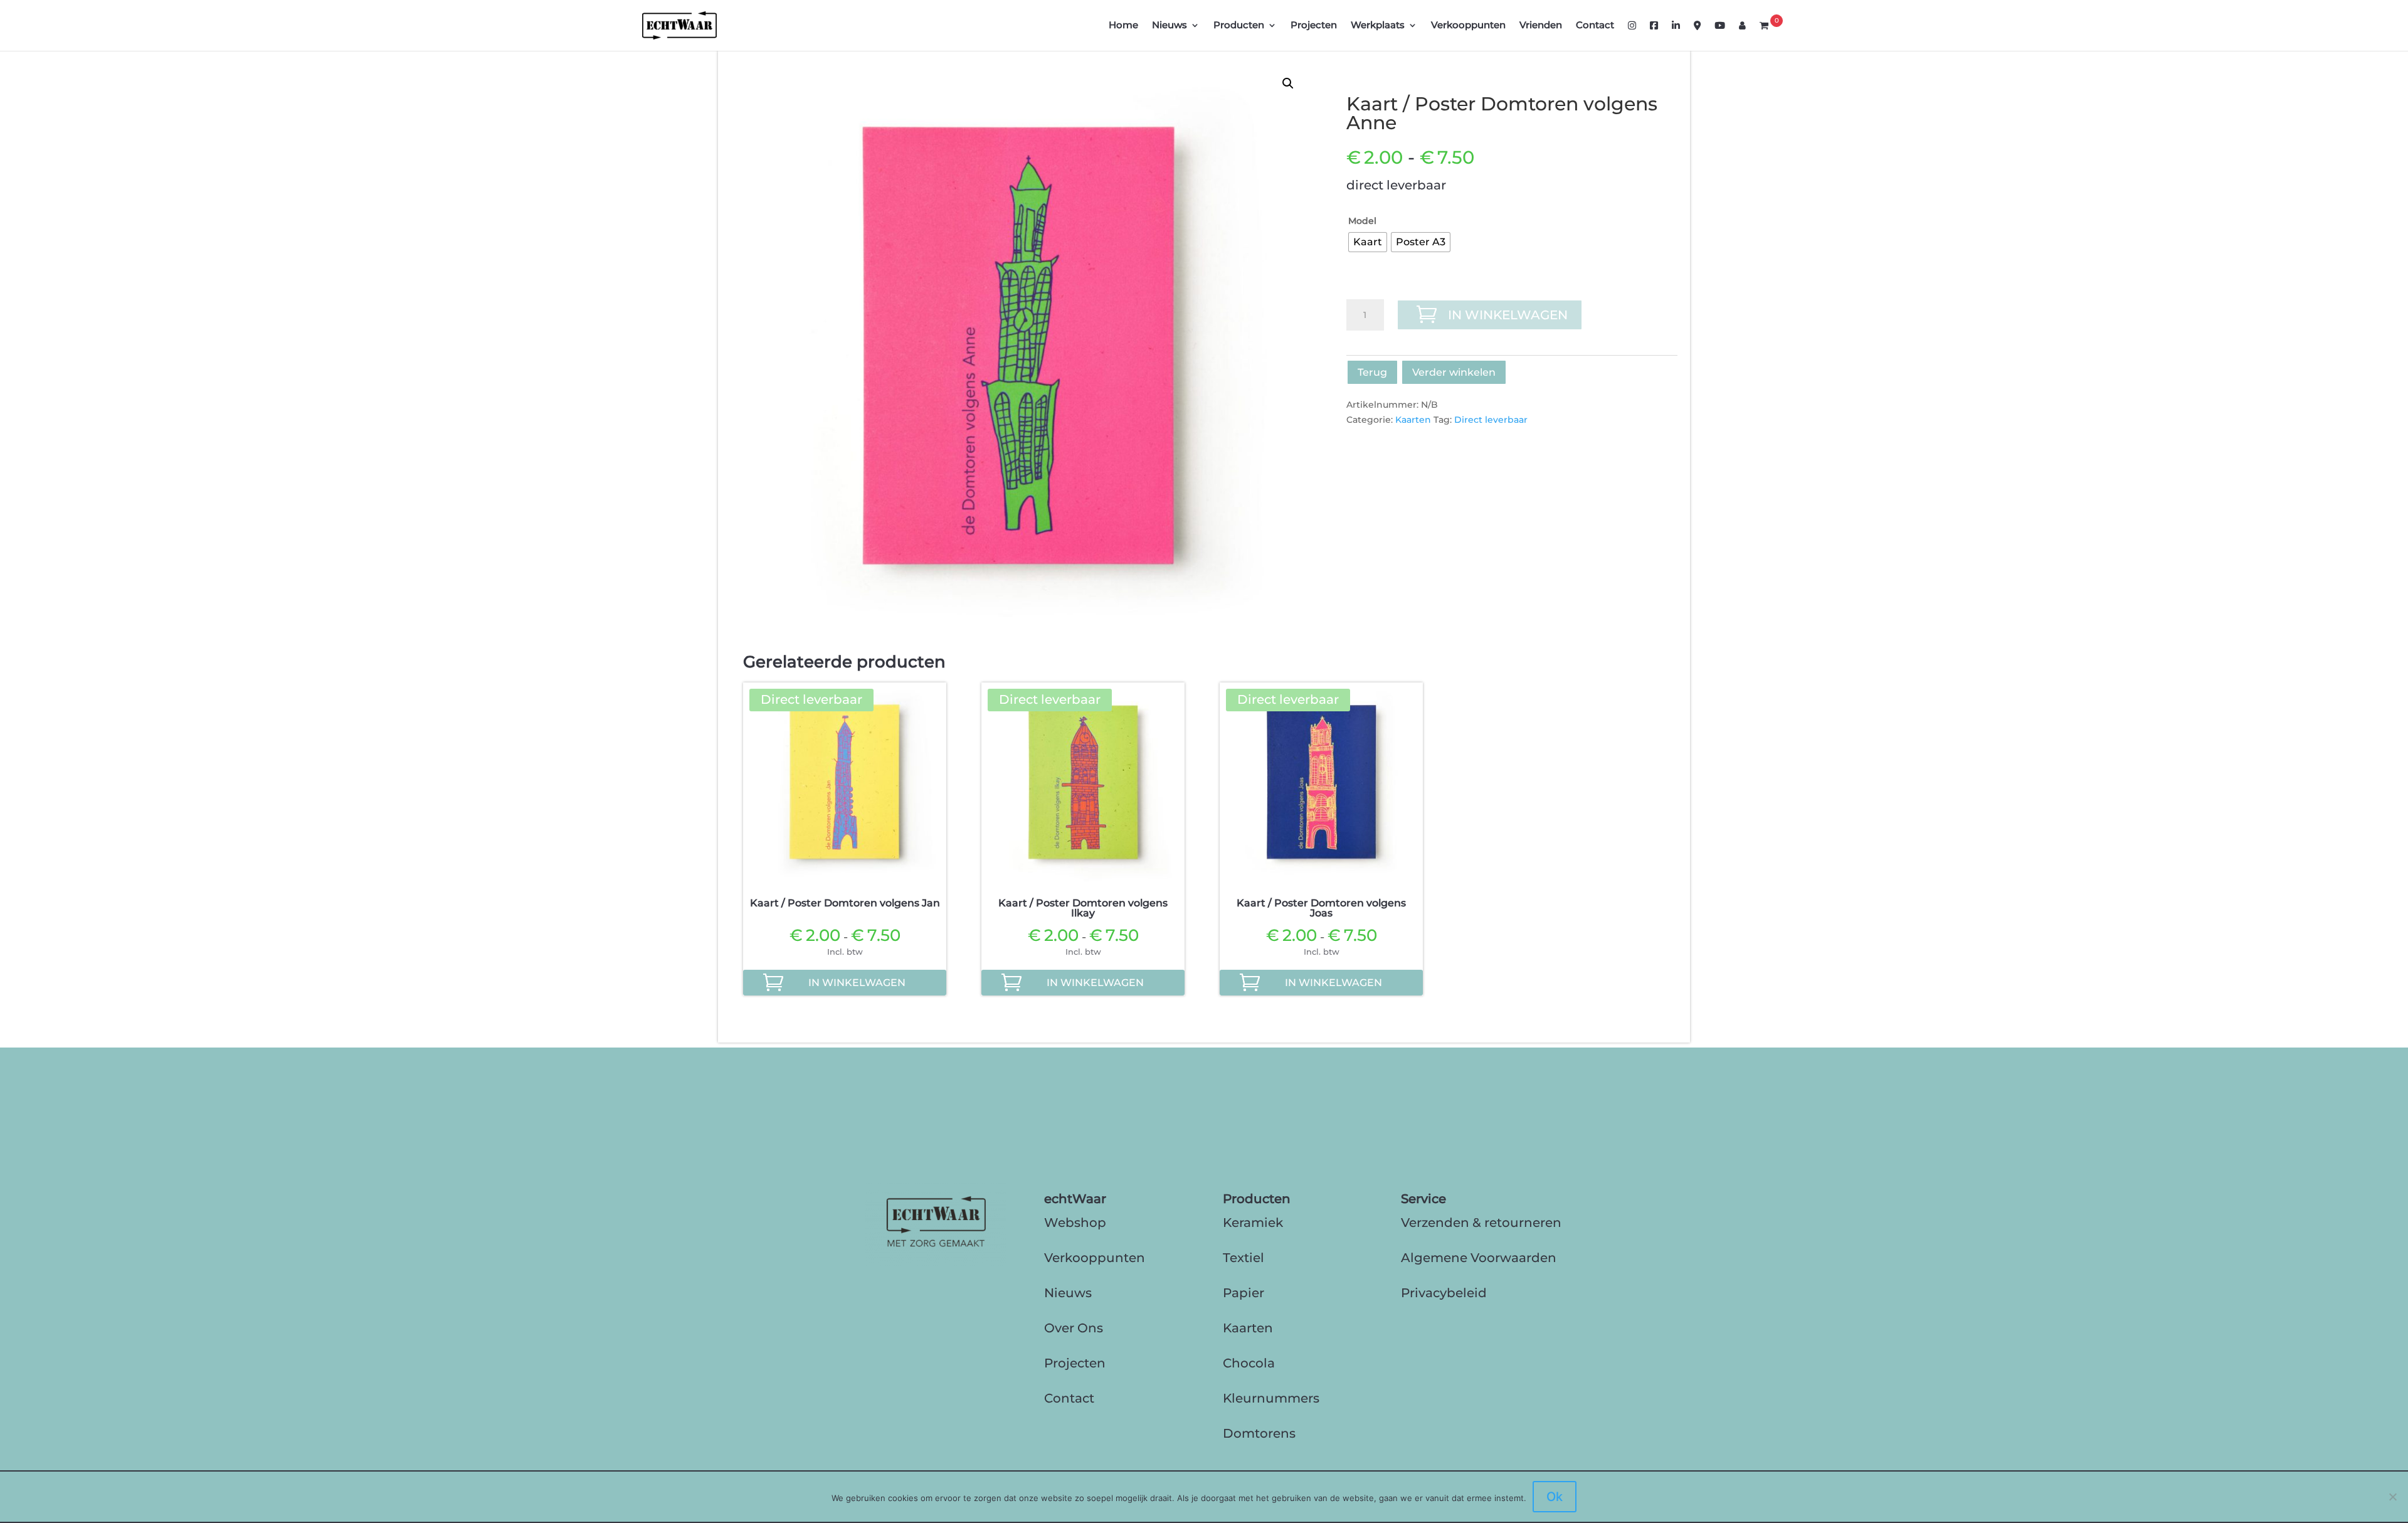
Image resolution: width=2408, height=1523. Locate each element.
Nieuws (1170, 26)
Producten (1239, 26)
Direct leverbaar (1491, 420)
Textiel (1244, 1258)
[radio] (1368, 242)
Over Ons (1074, 1328)
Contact (1595, 26)
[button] (1288, 83)
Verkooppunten (1468, 26)
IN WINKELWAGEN (1508, 315)
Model (1362, 221)
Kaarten (1413, 420)
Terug (1372, 372)
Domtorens (1259, 1433)
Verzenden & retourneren (1481, 1223)
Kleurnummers (1271, 1398)
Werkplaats (1378, 26)
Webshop (1075, 1223)
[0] (1764, 36)
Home (1123, 26)
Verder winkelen (1454, 372)
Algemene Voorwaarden (1479, 1258)
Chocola (1249, 1363)
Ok (1555, 1497)
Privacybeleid (1444, 1293)
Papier (1244, 1293)
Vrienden (1541, 26)
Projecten (1314, 26)
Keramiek (1253, 1223)
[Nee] (2392, 1497)
